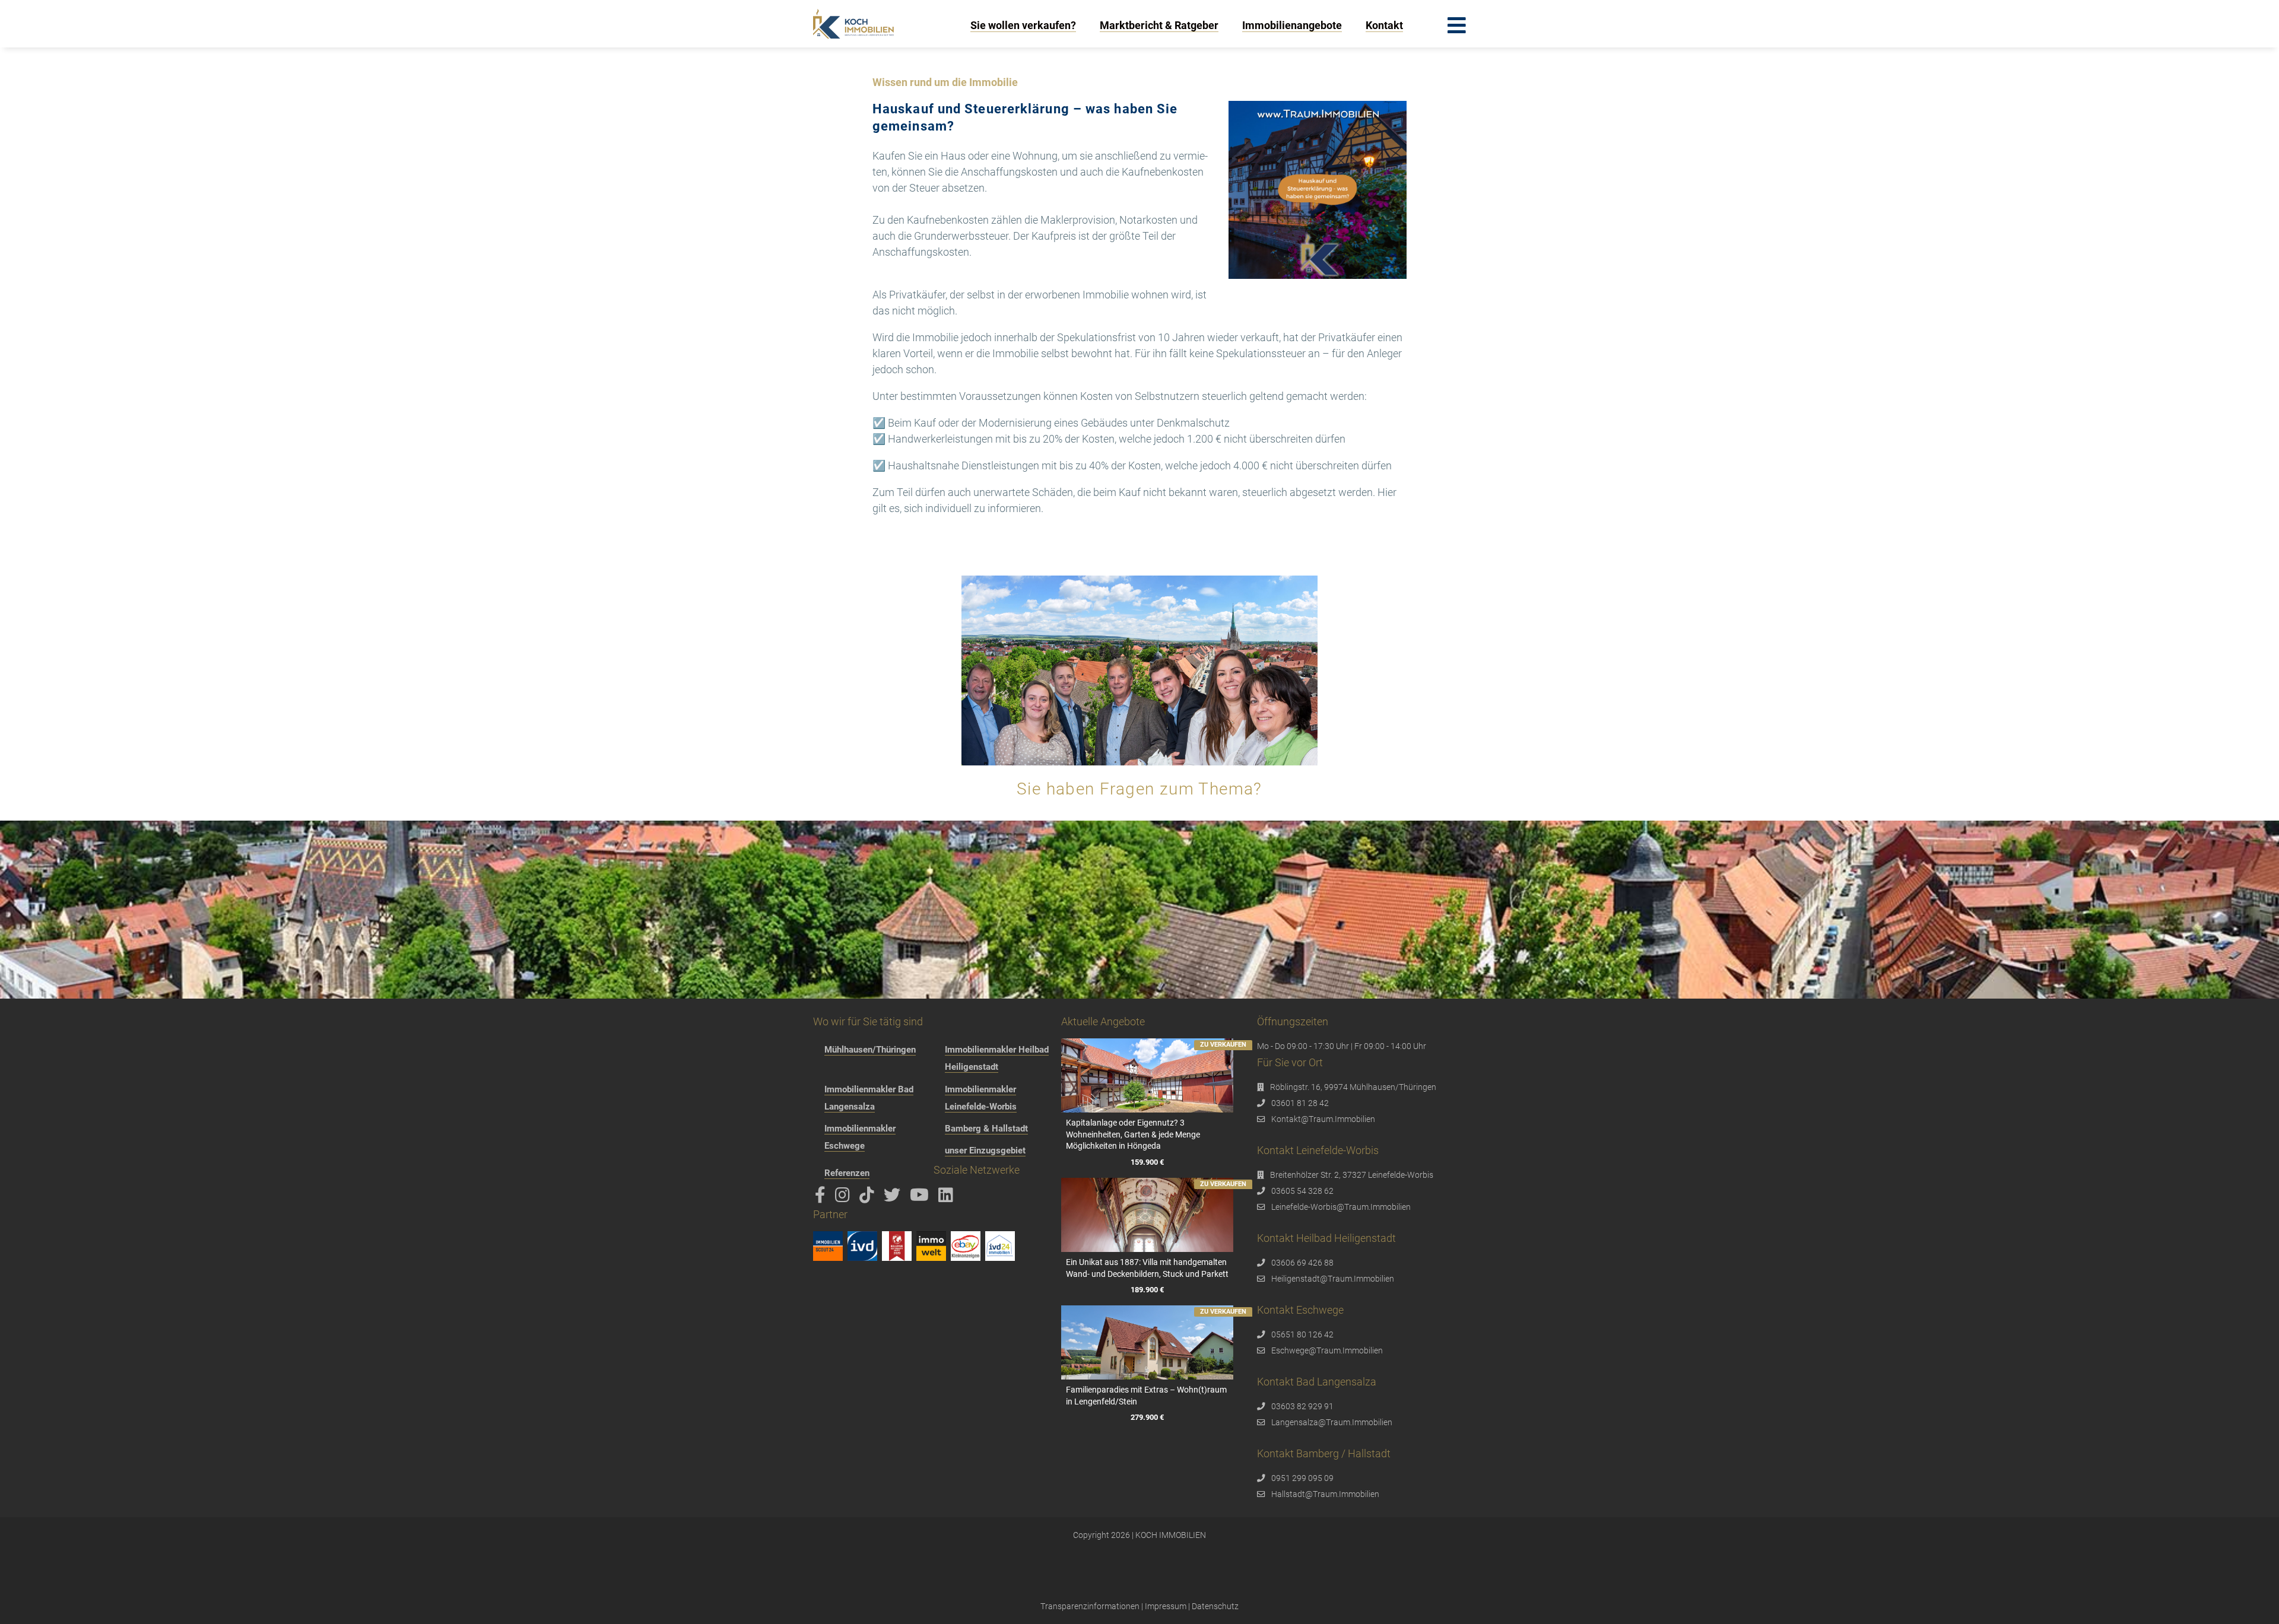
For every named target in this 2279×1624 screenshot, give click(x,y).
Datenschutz (1215, 1606)
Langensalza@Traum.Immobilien (1332, 1422)
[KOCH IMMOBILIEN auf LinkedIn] (948, 1198)
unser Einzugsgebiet (985, 1151)
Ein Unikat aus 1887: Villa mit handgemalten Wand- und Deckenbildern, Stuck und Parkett (1147, 1268)
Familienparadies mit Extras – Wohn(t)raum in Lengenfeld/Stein (1146, 1396)
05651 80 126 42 (1302, 1334)
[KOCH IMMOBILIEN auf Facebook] (822, 1198)
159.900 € (1147, 1162)
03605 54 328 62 (1302, 1191)
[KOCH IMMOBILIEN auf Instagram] (845, 1198)
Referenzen (847, 1173)
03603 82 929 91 (1302, 1406)
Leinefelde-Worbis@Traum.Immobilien (1341, 1207)
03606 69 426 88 (1302, 1263)
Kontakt (1384, 25)
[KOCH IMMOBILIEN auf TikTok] (869, 1198)
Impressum (1166, 1606)
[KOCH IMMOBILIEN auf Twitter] (894, 1198)
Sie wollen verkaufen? (1023, 25)
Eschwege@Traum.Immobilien (1327, 1350)
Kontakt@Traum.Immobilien (1323, 1119)
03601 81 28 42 (1300, 1103)
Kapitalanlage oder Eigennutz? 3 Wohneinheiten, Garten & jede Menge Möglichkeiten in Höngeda (1133, 1134)
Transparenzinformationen (1090, 1606)
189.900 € (1147, 1290)
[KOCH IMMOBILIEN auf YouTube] (921, 1198)
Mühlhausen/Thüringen (870, 1050)
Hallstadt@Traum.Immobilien (1325, 1494)
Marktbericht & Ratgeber (1159, 25)
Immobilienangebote (1292, 25)
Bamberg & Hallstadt (986, 1129)
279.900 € (1147, 1417)
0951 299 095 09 (1302, 1478)
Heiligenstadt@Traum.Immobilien (1333, 1279)
